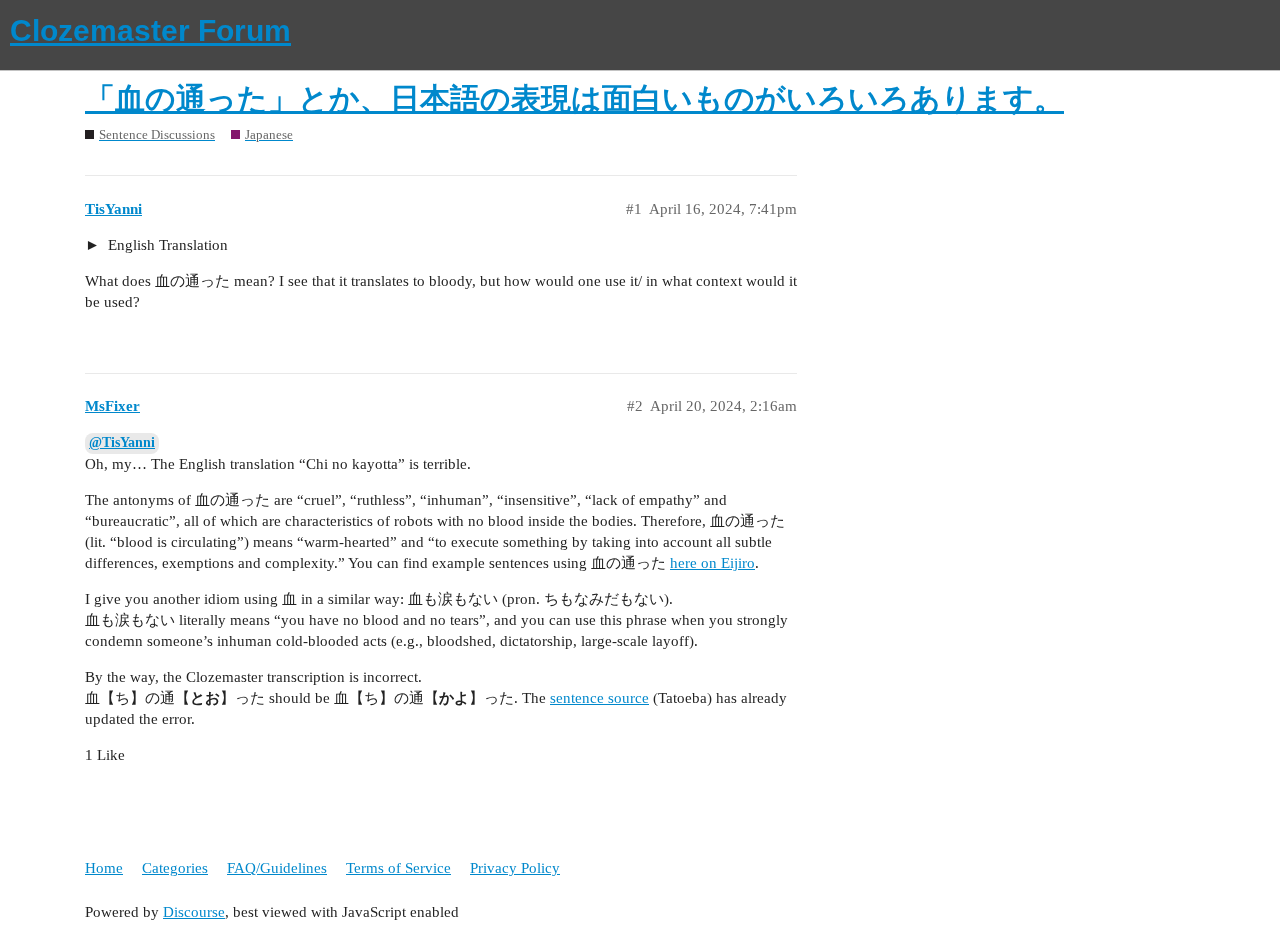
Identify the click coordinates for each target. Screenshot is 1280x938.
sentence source (599, 698)
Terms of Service (398, 868)
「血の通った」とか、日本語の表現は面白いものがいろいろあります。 (574, 98)
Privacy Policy (515, 868)
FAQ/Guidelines (277, 868)
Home (104, 868)
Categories (175, 868)
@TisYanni (122, 442)
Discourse (194, 912)
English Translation (166, 245)
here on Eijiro (712, 563)
